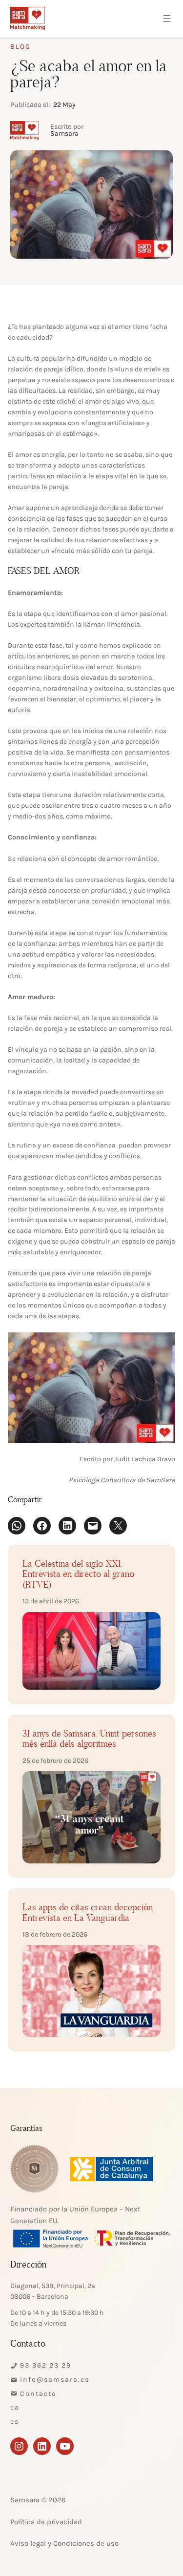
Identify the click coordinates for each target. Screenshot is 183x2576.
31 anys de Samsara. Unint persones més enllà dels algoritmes (89, 1739)
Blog (20, 47)
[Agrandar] (163, 1345)
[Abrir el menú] (167, 19)
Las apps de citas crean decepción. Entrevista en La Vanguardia (89, 1913)
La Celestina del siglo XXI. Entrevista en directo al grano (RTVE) (78, 1575)
